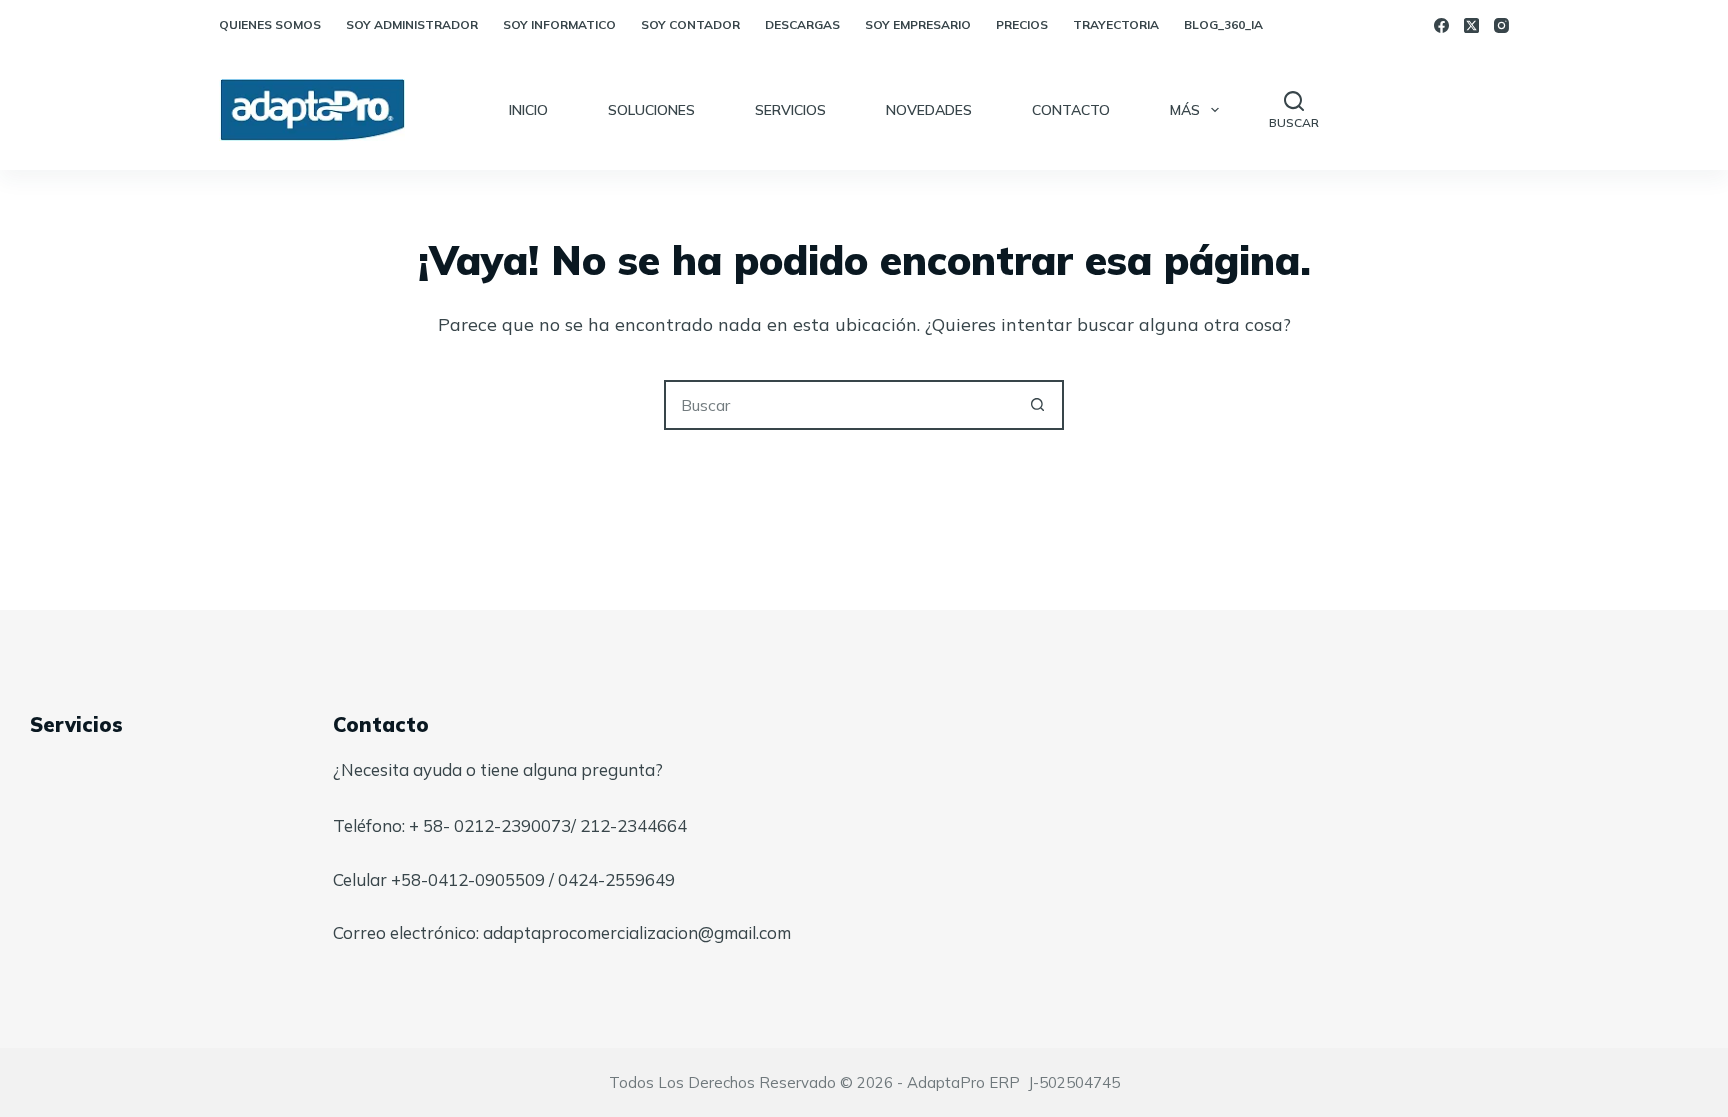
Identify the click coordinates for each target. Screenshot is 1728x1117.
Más (1185, 110)
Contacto (1071, 110)
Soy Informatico (559, 24)
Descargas (802, 24)
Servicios (790, 110)
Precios (1022, 24)
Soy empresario (918, 24)
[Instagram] (1501, 25)
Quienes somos (270, 24)
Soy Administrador (412, 24)
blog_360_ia (1223, 24)
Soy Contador (690, 24)
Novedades (929, 110)
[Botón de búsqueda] (1037, 405)
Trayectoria (1116, 24)
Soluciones (651, 110)
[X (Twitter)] (1471, 25)
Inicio (528, 110)
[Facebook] (1441, 25)
